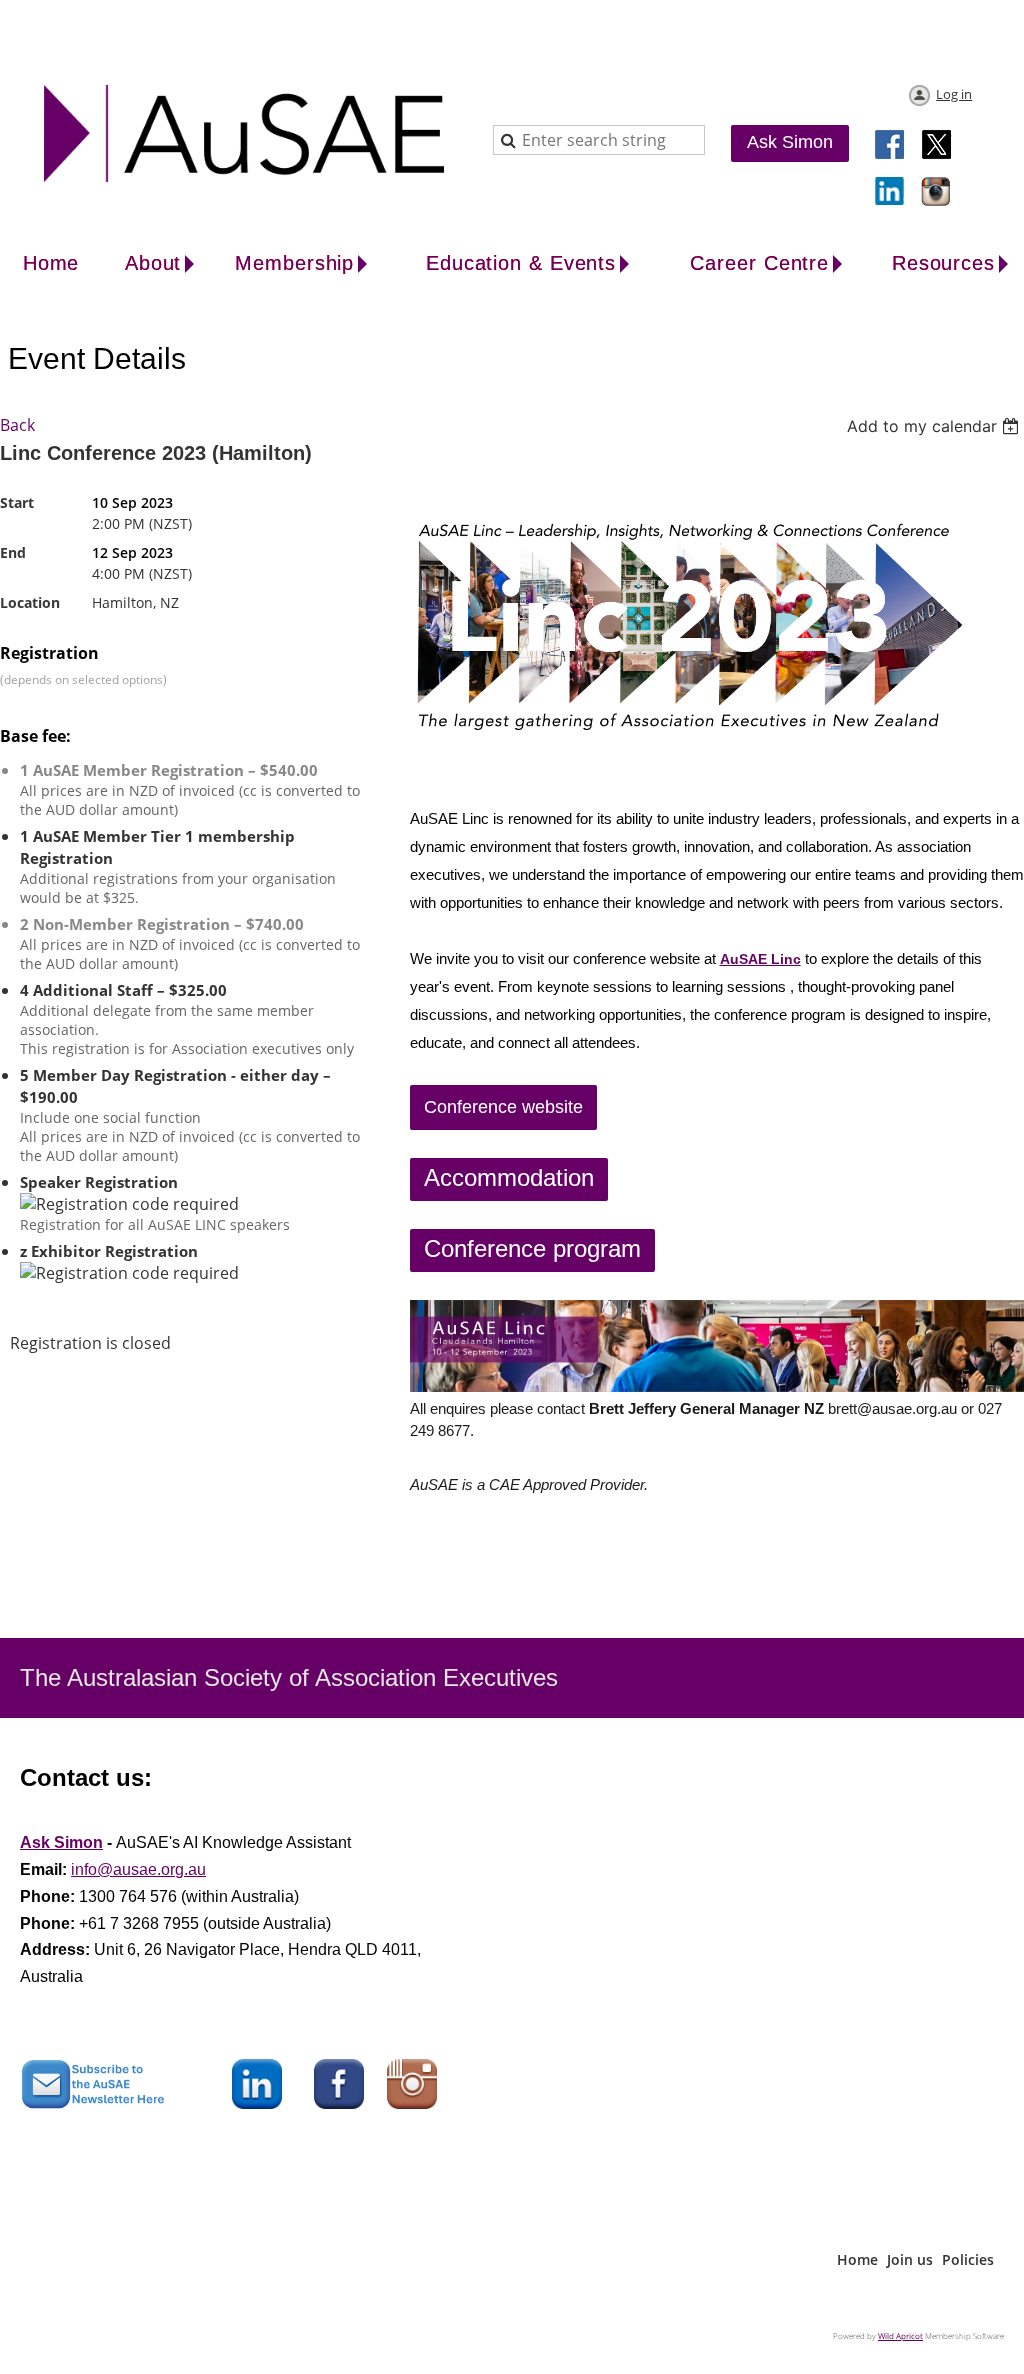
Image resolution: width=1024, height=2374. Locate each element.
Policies (968, 2259)
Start (17, 502)
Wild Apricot (900, 2335)
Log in (954, 94)
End (13, 552)
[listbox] (935, 426)
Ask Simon (790, 142)
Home (857, 2259)
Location (30, 602)
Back (17, 425)
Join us (910, 2259)
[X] (937, 146)
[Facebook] (891, 146)
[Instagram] (937, 193)
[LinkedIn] (891, 193)
